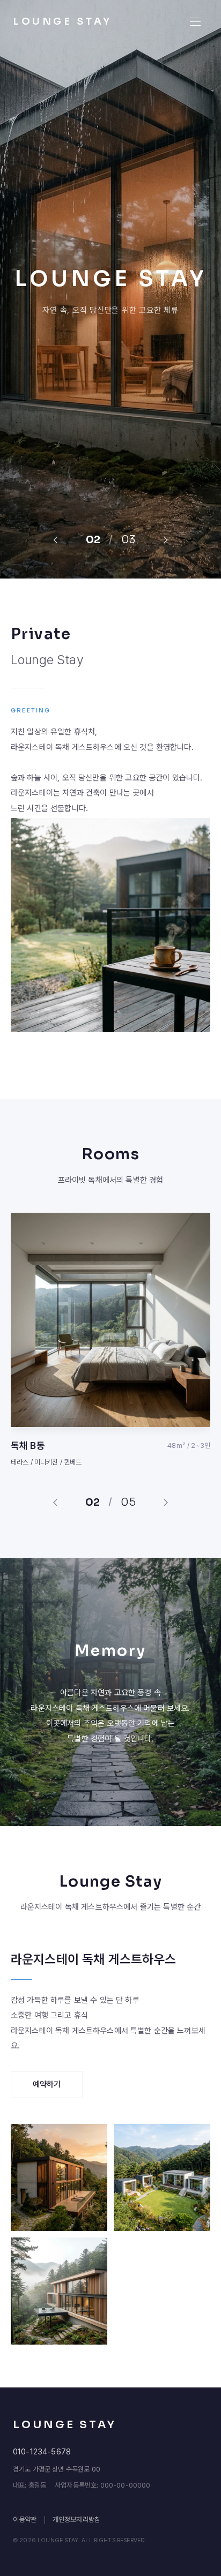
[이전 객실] (55, 1503)
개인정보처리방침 (76, 2519)
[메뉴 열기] (195, 21)
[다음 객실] (166, 1503)
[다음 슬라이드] (166, 540)
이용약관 (25, 2519)
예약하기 (47, 2084)
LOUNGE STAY (62, 21)
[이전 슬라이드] (55, 540)
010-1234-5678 (42, 2452)
